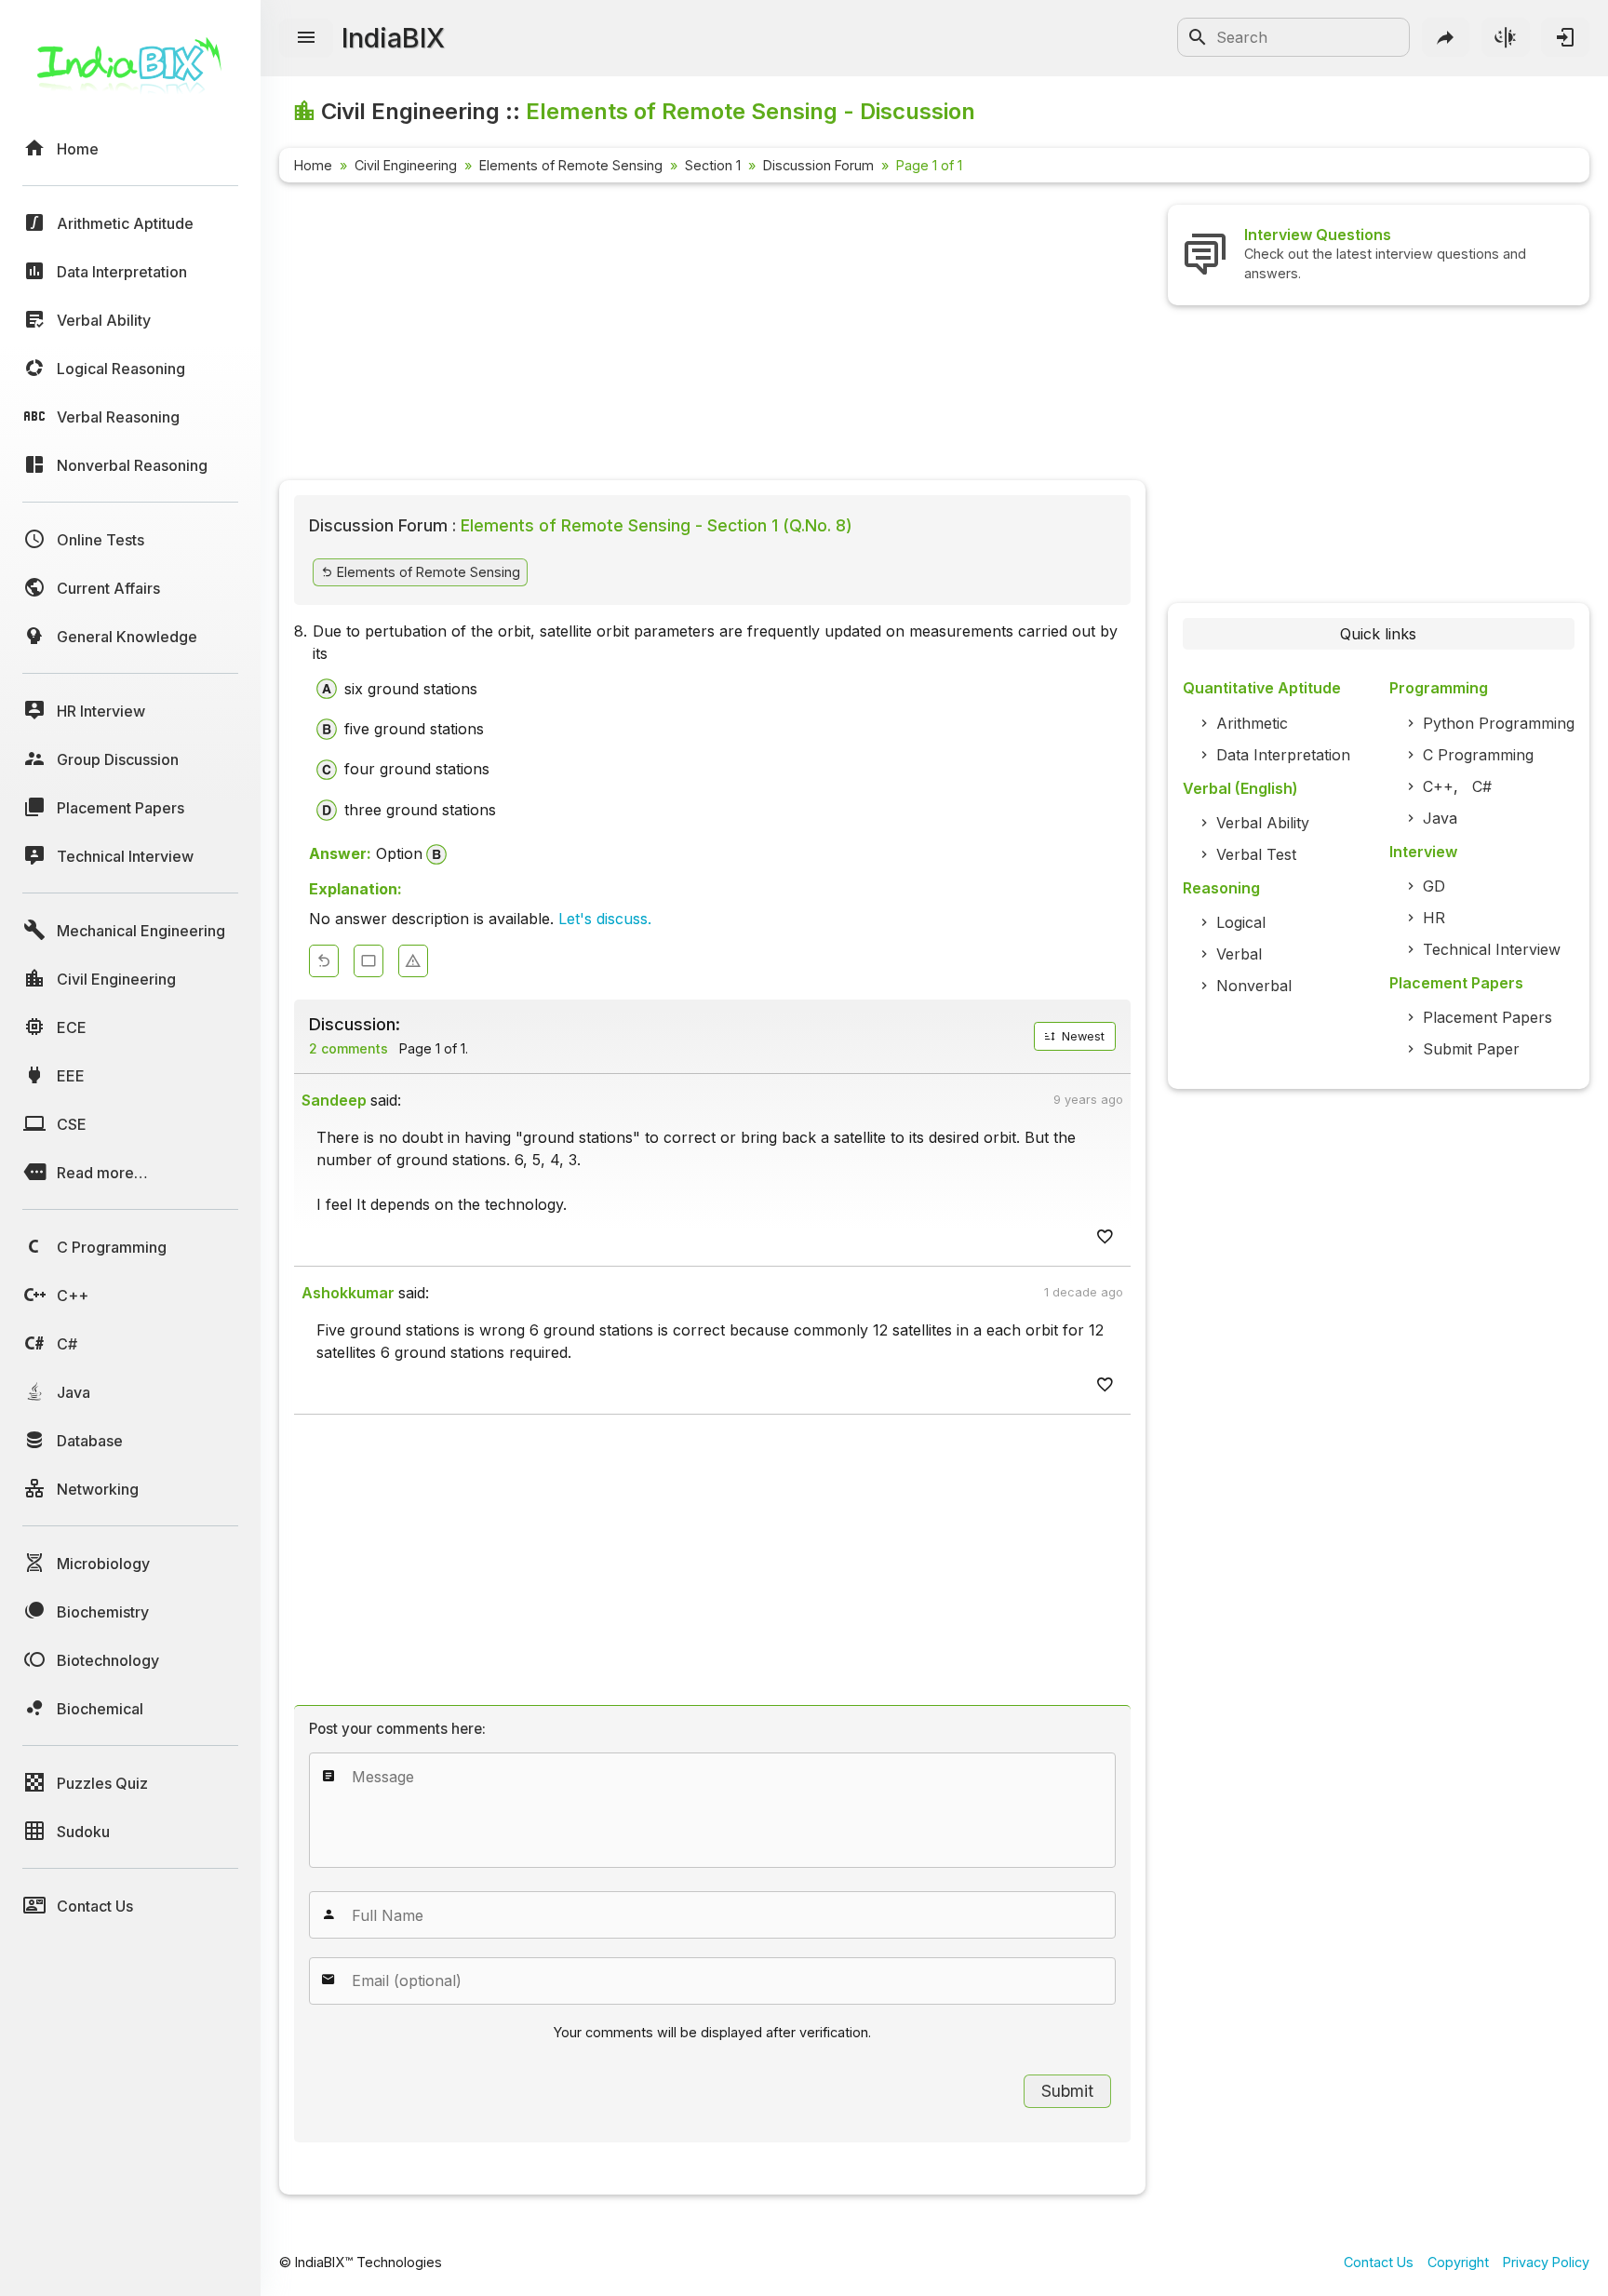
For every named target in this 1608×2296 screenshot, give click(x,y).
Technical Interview (1492, 949)
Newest (1081, 1036)
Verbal (1239, 954)
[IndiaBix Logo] (130, 72)
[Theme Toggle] (1506, 37)
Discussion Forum (818, 165)
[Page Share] (1446, 37)
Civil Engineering (406, 165)
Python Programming (1499, 723)
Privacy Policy (1546, 2262)
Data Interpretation (1283, 755)
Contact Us (1379, 2262)
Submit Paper (1471, 1049)
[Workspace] (368, 961)
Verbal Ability (1263, 823)
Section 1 (713, 165)
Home (313, 165)
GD (1434, 886)
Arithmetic (1252, 723)
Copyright (1458, 2262)
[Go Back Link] (324, 961)
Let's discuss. (605, 919)
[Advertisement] (712, 335)
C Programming (1478, 755)
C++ (1438, 786)
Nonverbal (1254, 986)
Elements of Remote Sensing (571, 165)
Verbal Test (1256, 854)
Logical (1241, 922)
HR (1434, 918)
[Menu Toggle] (306, 38)
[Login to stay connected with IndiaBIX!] (1565, 37)
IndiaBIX (393, 38)
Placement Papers (1487, 1017)
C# (1482, 786)
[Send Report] (413, 961)
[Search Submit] (1198, 37)
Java (1440, 818)
